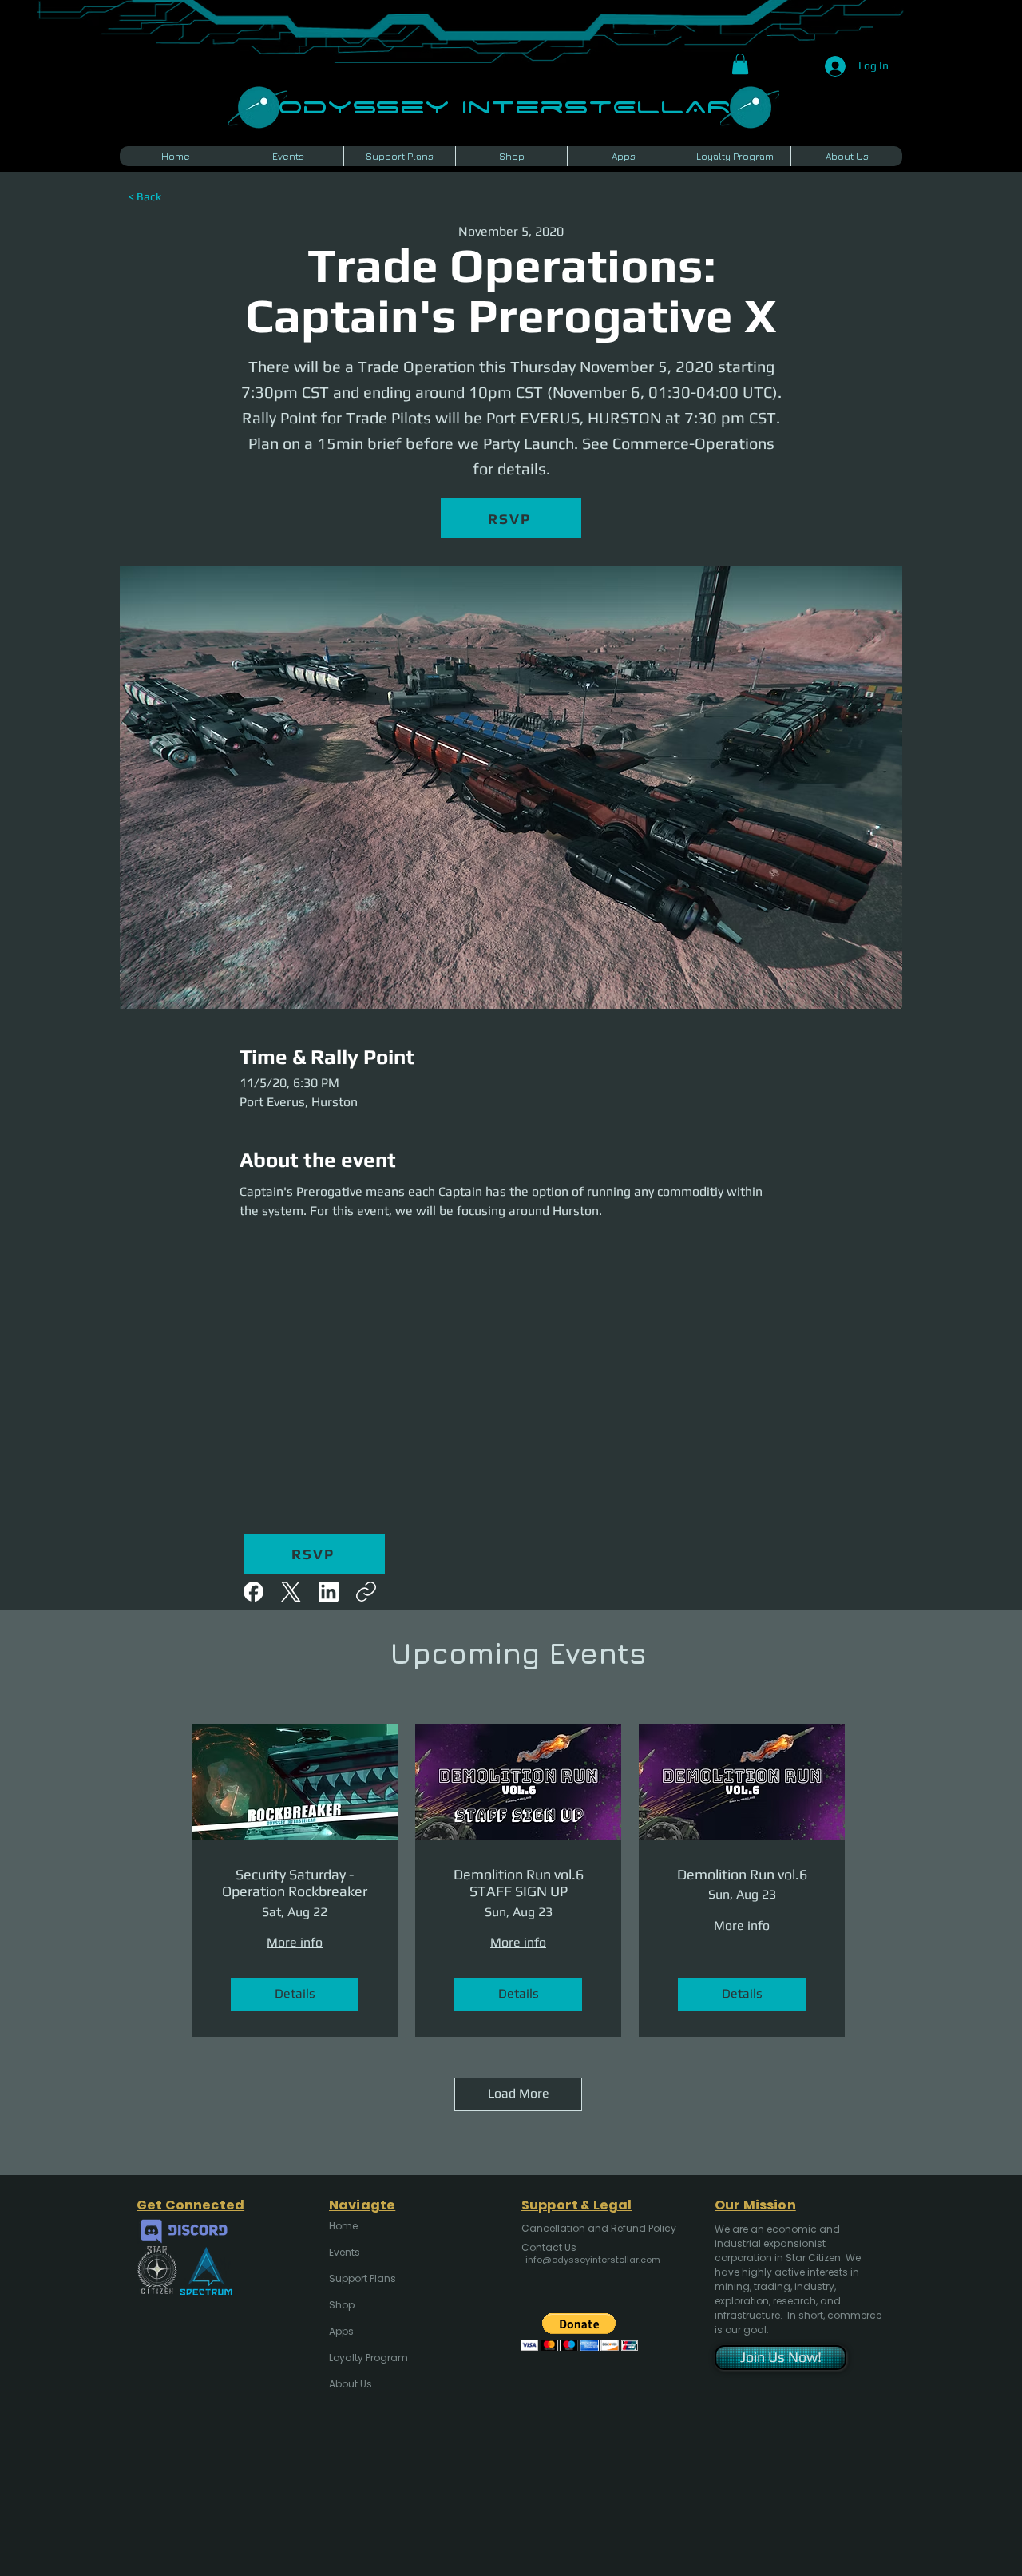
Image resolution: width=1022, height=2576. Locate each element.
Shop (342, 2305)
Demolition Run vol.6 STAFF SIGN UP (519, 1883)
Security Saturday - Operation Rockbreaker (295, 1883)
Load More (519, 2093)
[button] (740, 64)
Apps (341, 2331)
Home (343, 2226)
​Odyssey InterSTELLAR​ (504, 105)
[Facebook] (254, 1592)
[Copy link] (366, 1592)
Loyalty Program (367, 2358)
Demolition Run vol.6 (742, 1874)
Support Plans (362, 2278)
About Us (351, 2384)
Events (345, 2252)
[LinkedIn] (329, 1592)
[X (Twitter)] (291, 1592)
